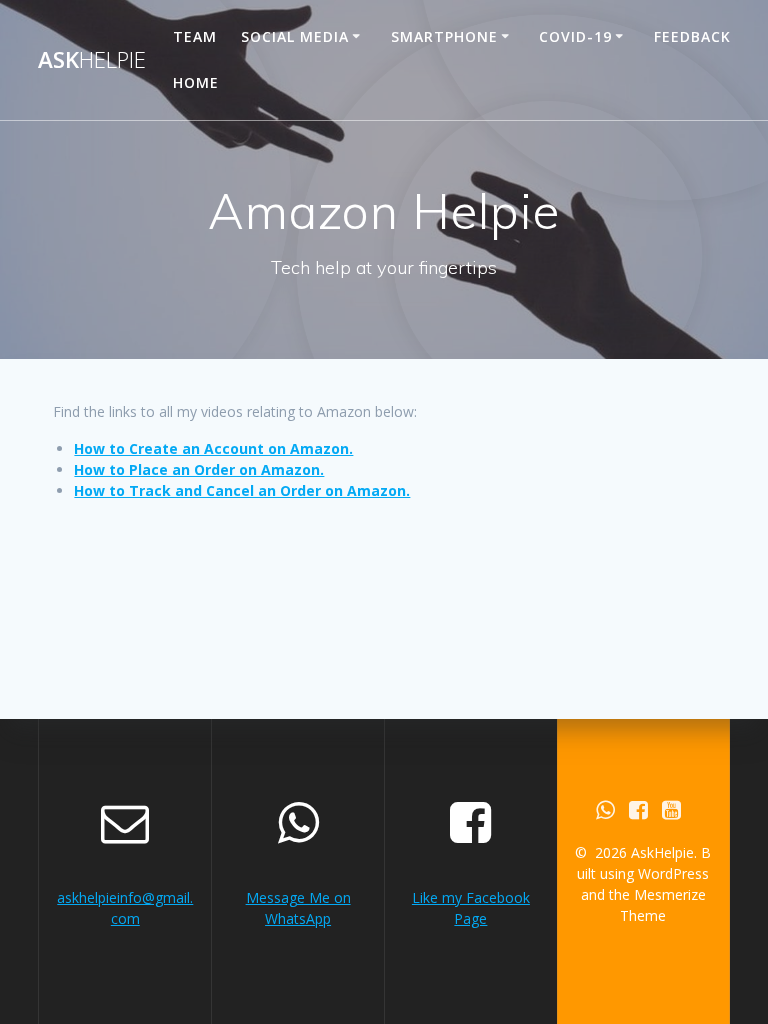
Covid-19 (575, 36)
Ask (92, 60)
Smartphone (444, 36)
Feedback (692, 36)
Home (196, 82)
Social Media (295, 36)
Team (195, 36)
